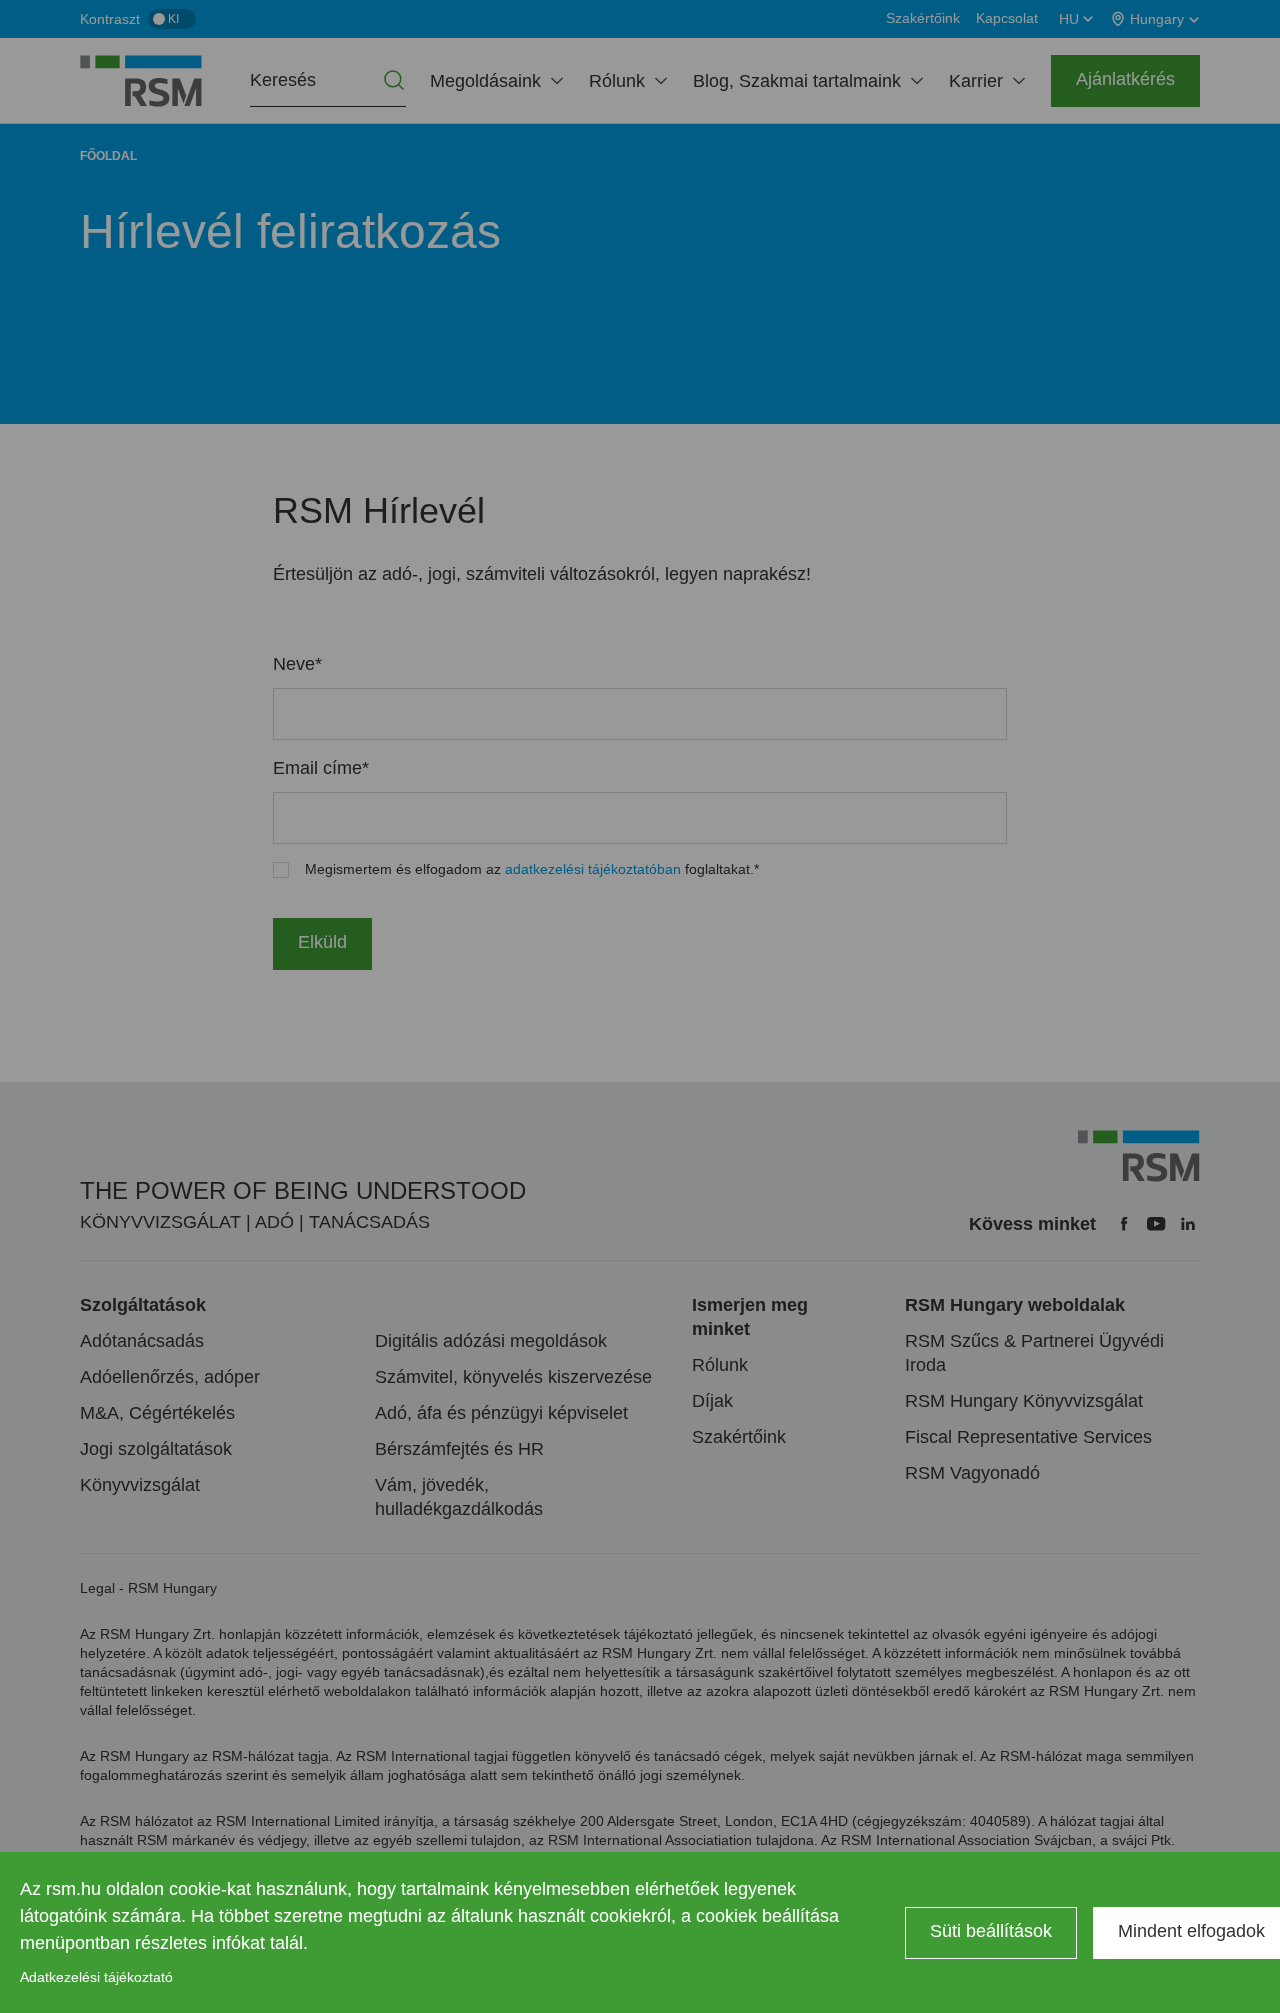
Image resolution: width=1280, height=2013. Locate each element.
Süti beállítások (991, 1931)
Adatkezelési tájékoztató (96, 1977)
